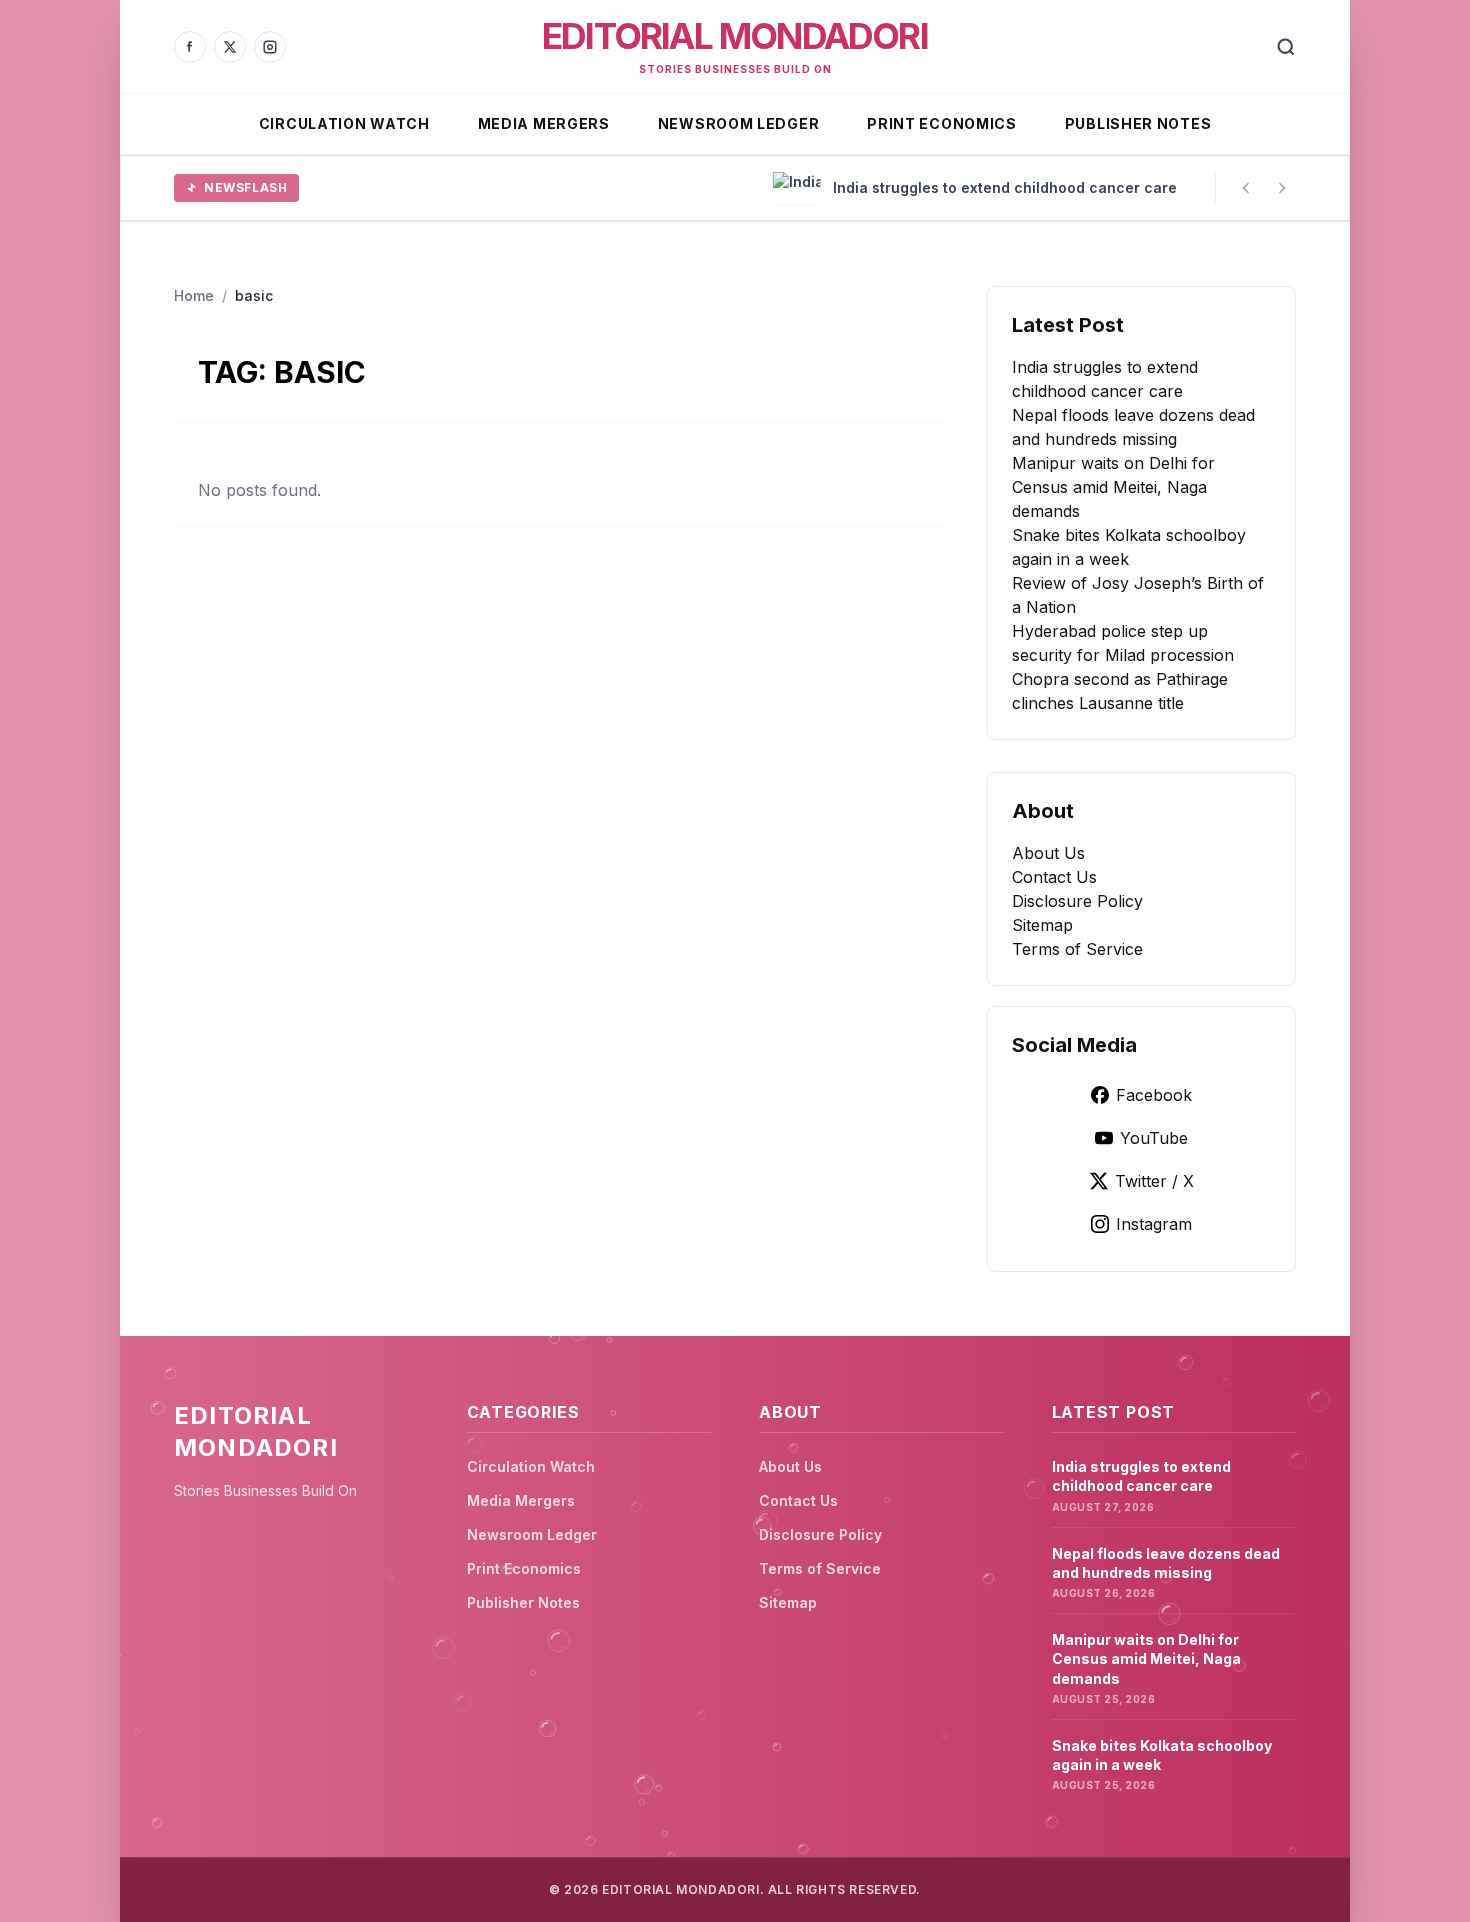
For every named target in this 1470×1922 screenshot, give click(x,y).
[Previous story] (1246, 188)
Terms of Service (1077, 949)
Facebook (1154, 1095)
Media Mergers (544, 123)
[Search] (1286, 47)
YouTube (1154, 1138)
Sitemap (1042, 925)
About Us (1048, 853)
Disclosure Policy (1077, 901)
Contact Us (1054, 877)
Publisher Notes (1138, 123)
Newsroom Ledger (739, 123)
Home (194, 295)
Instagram (1154, 1224)
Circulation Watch (344, 123)
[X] (230, 47)
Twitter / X (1154, 1181)
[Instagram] (270, 47)
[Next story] (1282, 188)
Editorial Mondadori (735, 36)
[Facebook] (190, 47)
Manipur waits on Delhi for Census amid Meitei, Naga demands (1113, 487)
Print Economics (942, 123)
